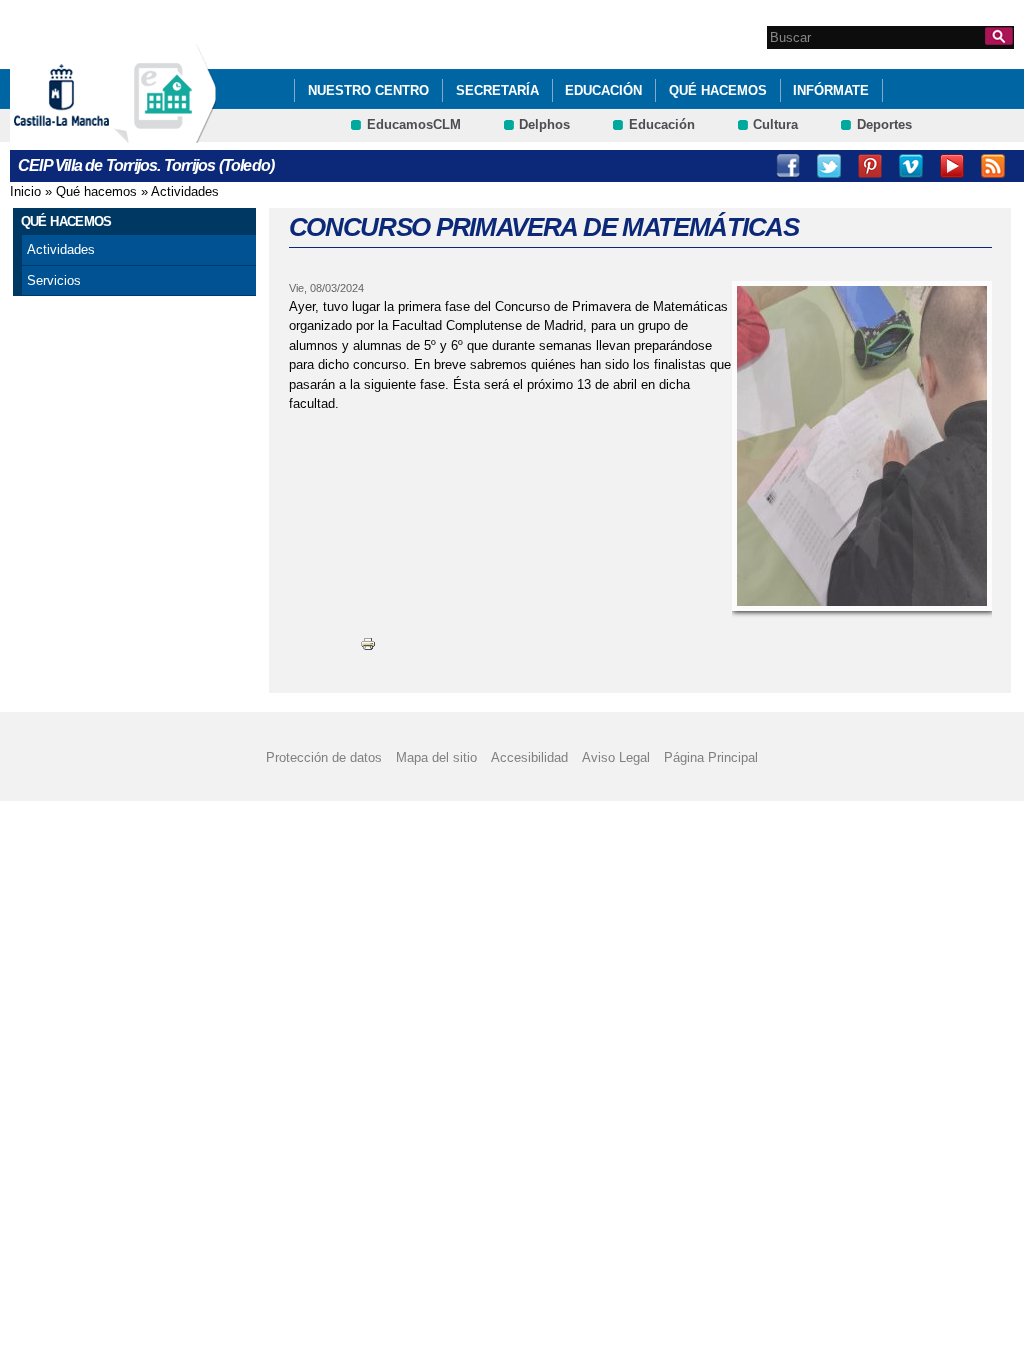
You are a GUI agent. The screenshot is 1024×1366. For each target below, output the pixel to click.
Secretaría (497, 90)
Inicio (25, 191)
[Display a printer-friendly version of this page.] (368, 643)
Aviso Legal (616, 757)
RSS (993, 166)
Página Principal (711, 757)
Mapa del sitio (436, 757)
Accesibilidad (529, 757)
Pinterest (870, 166)
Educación (603, 90)
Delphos (544, 124)
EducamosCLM (414, 124)
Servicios (54, 280)
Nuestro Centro (368, 90)
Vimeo (911, 166)
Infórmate (831, 90)
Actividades (185, 191)
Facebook (788, 166)
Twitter (829, 166)
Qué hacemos (718, 90)
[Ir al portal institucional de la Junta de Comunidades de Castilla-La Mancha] (86, 133)
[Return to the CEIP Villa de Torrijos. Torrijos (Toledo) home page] (165, 133)
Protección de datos (324, 757)
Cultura (775, 124)
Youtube (952, 166)
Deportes (884, 124)
